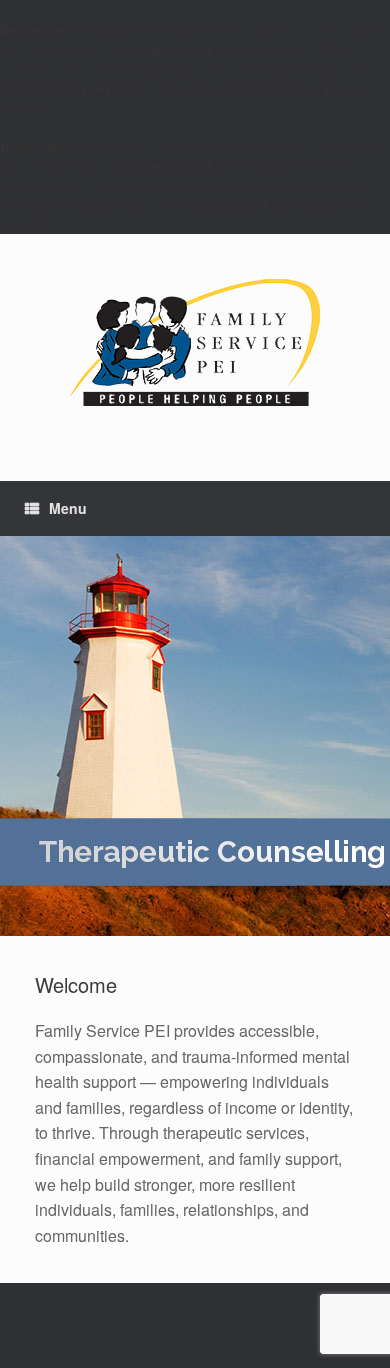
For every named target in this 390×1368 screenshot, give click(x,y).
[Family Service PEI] (195, 342)
